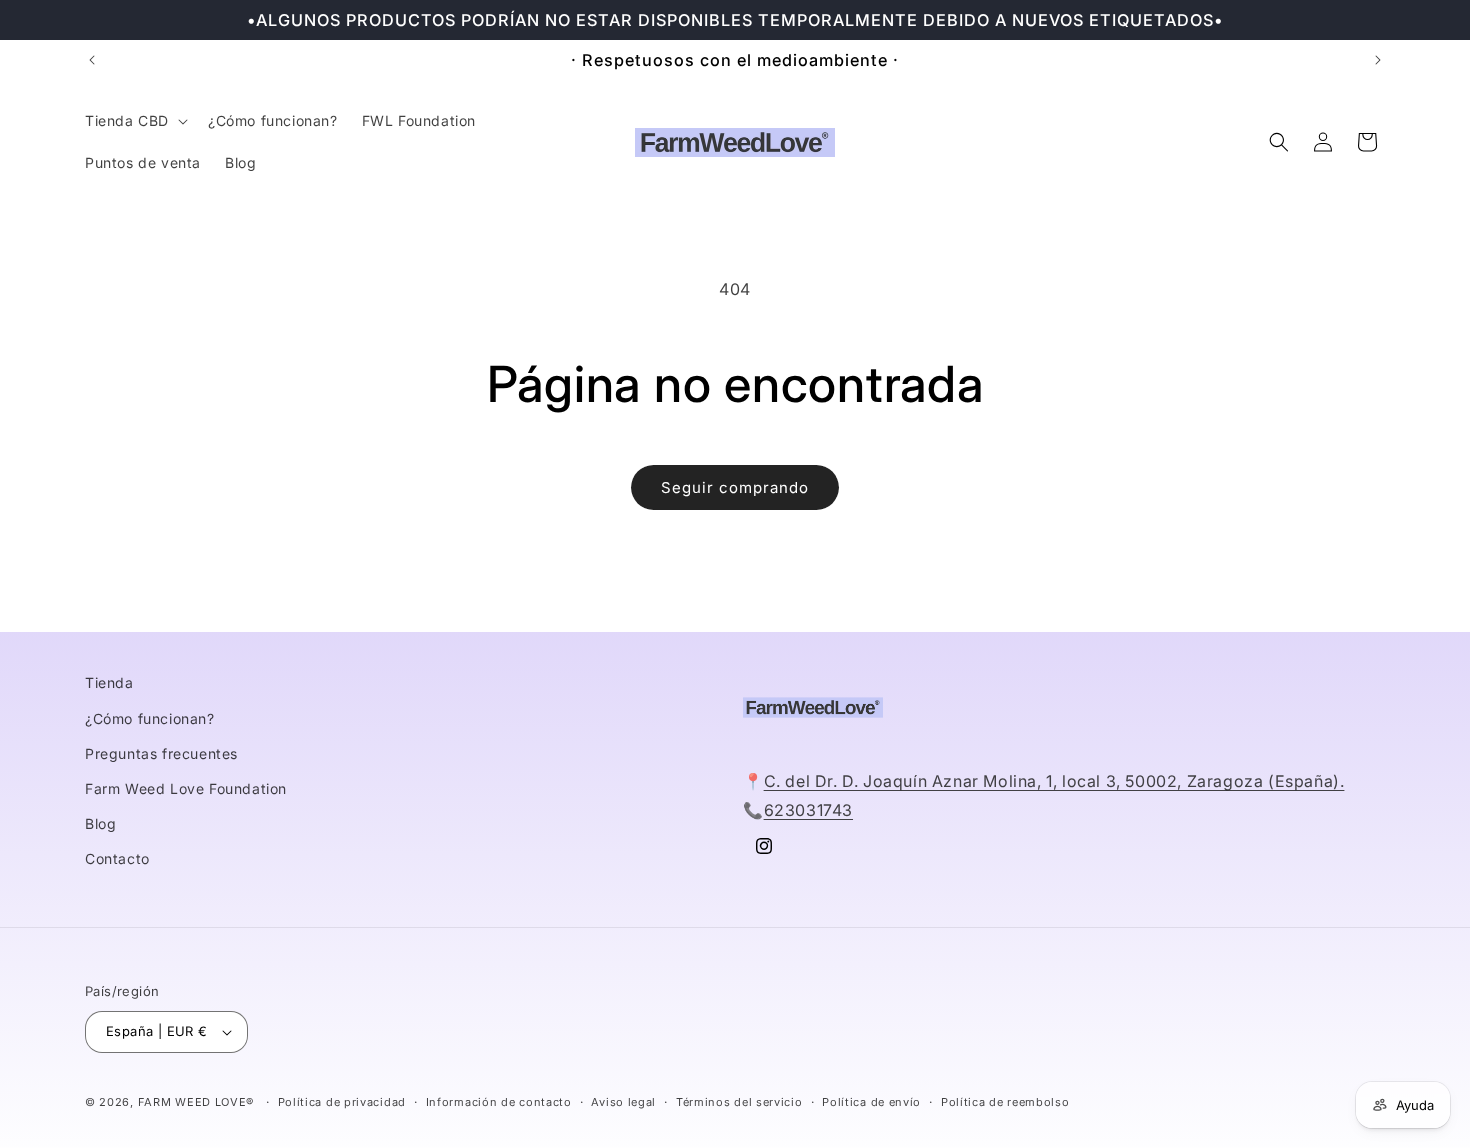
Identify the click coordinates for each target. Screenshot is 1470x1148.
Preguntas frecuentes (161, 753)
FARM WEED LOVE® (196, 1102)
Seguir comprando (735, 487)
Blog (100, 823)
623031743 (808, 810)
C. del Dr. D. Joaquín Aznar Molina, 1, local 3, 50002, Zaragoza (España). (1054, 781)
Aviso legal (623, 1102)
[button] (134, 121)
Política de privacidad (342, 1102)
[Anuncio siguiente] (1378, 60)
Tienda (109, 682)
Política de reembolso (1005, 1102)
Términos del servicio (739, 1102)
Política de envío (871, 1102)
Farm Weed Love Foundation (186, 788)
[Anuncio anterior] (92, 60)
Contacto (117, 858)
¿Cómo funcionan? (150, 718)
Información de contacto (499, 1102)
